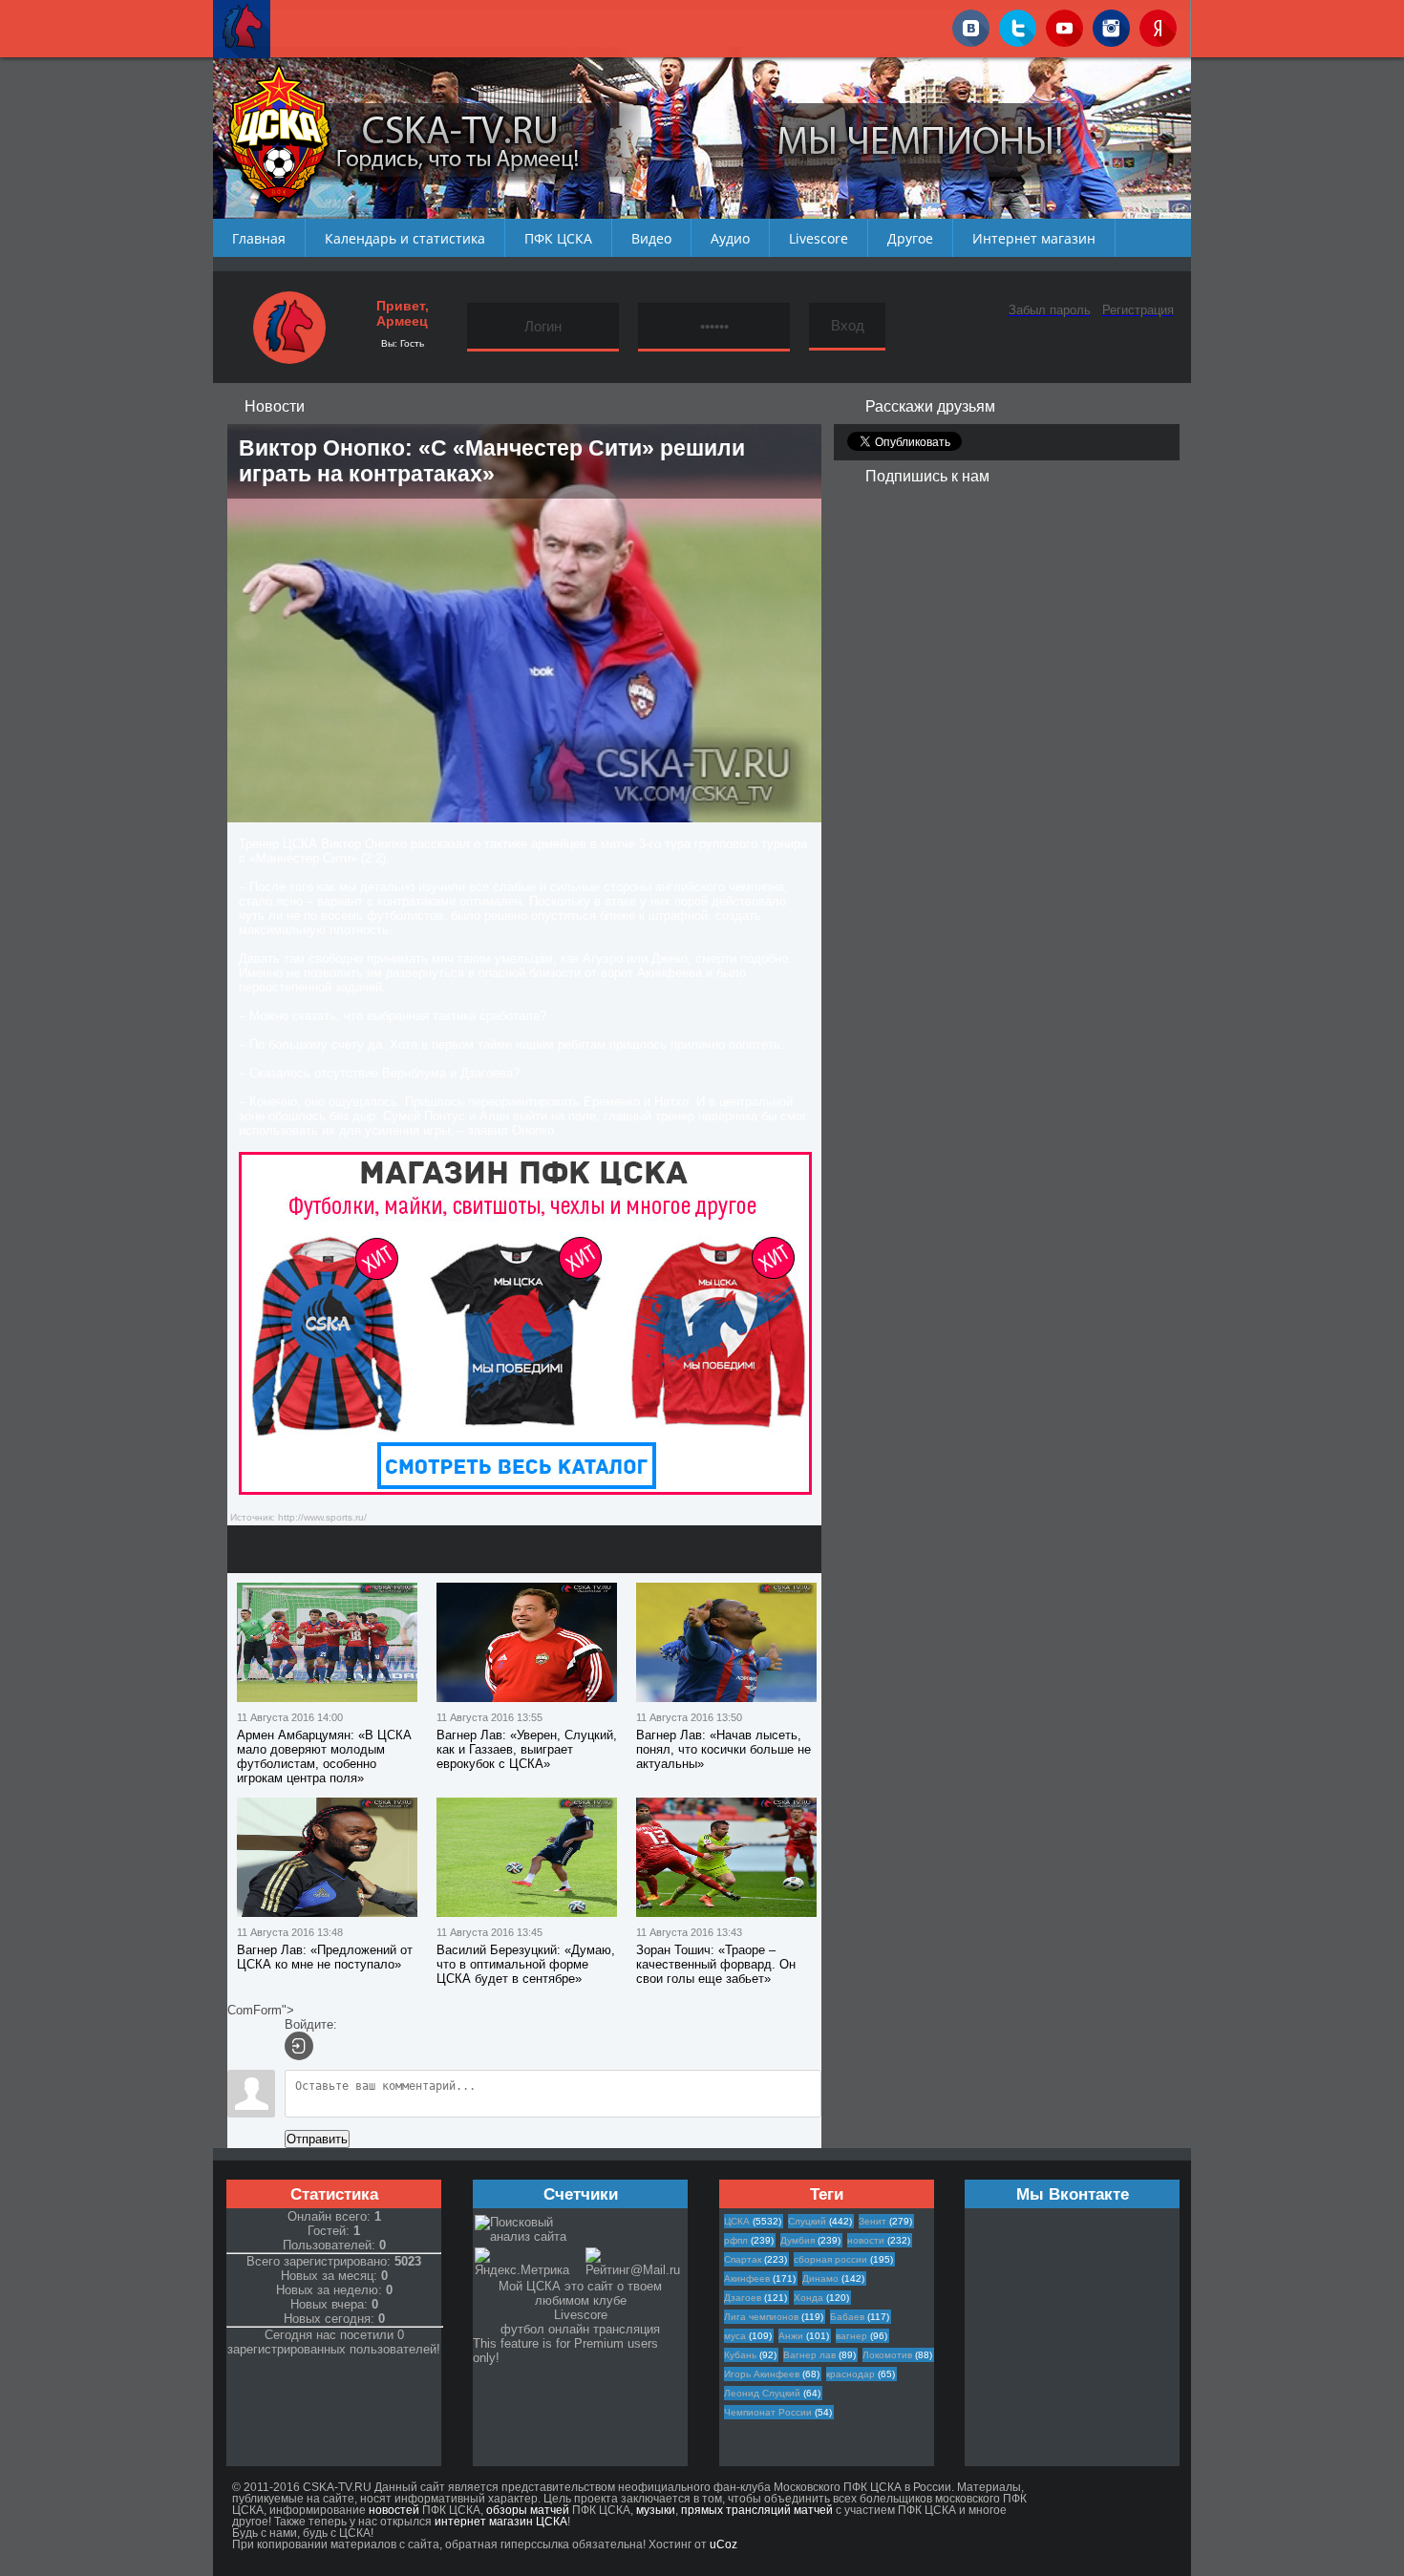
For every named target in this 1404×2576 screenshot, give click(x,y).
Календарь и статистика (405, 238)
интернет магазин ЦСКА (501, 2522)
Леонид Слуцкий (762, 2393)
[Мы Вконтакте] (971, 25)
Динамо (820, 2278)
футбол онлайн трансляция (580, 2329)
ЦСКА (737, 2221)
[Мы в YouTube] (1064, 25)
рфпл (736, 2240)
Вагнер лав (809, 2355)
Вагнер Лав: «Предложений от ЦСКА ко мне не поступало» (325, 1957)
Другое (910, 238)
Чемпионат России (768, 2412)
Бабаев (847, 2317)
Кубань (740, 2355)
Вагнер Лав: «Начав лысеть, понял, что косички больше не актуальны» (723, 1749)
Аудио (730, 238)
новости (866, 2240)
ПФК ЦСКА (558, 238)
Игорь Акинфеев (762, 2374)
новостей (394, 2510)
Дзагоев (743, 2298)
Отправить (317, 2139)
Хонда (808, 2298)
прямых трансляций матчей (757, 2510)
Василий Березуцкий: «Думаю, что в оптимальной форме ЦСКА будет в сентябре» (526, 1964)
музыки (656, 2510)
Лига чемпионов (761, 2317)
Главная (259, 238)
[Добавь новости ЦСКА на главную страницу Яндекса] (1158, 25)
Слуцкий (807, 2221)
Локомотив (887, 2355)
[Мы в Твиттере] (1018, 25)
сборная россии (830, 2259)
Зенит (872, 2221)
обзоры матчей (528, 2510)
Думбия (798, 2240)
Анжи (791, 2336)
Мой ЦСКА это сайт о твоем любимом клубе (580, 2293)
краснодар (851, 2374)
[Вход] (299, 2046)
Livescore (819, 238)
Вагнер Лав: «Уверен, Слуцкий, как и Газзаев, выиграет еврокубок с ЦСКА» (527, 1749)
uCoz (723, 2544)
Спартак (743, 2259)
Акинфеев (747, 2278)
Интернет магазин (1034, 238)
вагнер (851, 2336)
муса (735, 2336)
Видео (651, 238)
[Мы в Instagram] (1111, 25)
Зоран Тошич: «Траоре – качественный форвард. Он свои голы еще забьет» (716, 1964)
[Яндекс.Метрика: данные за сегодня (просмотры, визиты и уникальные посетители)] (529, 2262)
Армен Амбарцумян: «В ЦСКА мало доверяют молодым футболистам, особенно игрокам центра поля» (324, 1756)
